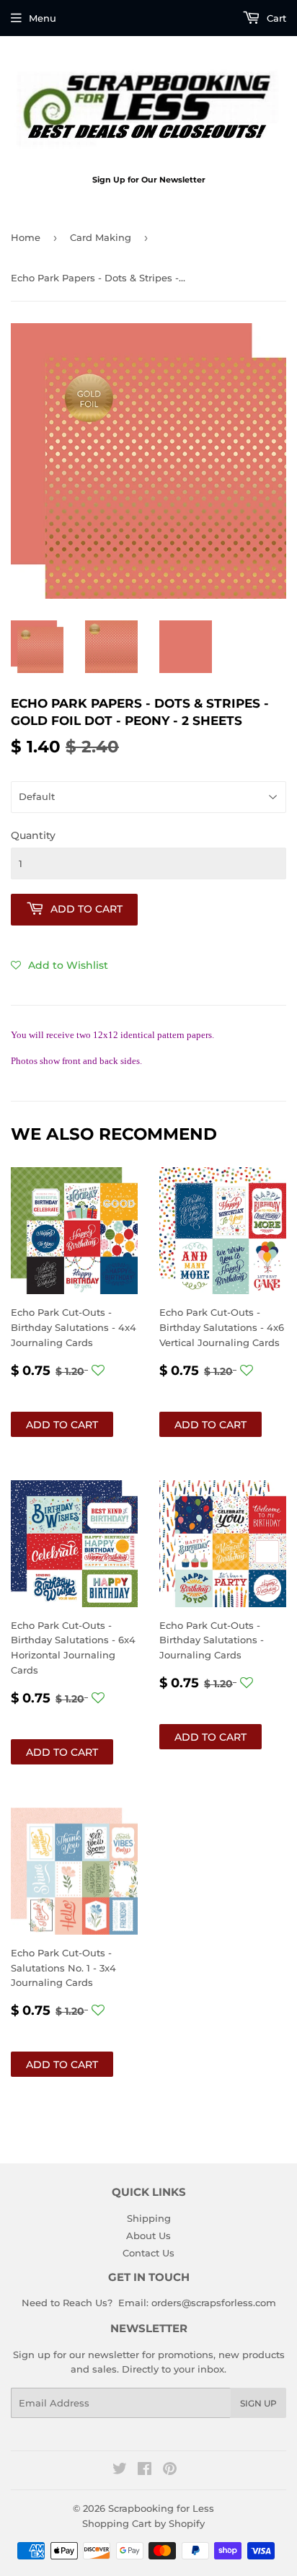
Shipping (149, 2218)
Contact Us (148, 2253)
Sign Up (258, 2403)
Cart (275, 18)
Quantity (33, 835)
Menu (43, 18)
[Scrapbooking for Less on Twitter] (120, 2471)
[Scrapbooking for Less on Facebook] (145, 2471)
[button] (59, 965)
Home (26, 237)
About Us (148, 2236)
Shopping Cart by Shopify (143, 2523)
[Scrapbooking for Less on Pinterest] (170, 2471)
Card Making (101, 237)
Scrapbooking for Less (161, 2508)
